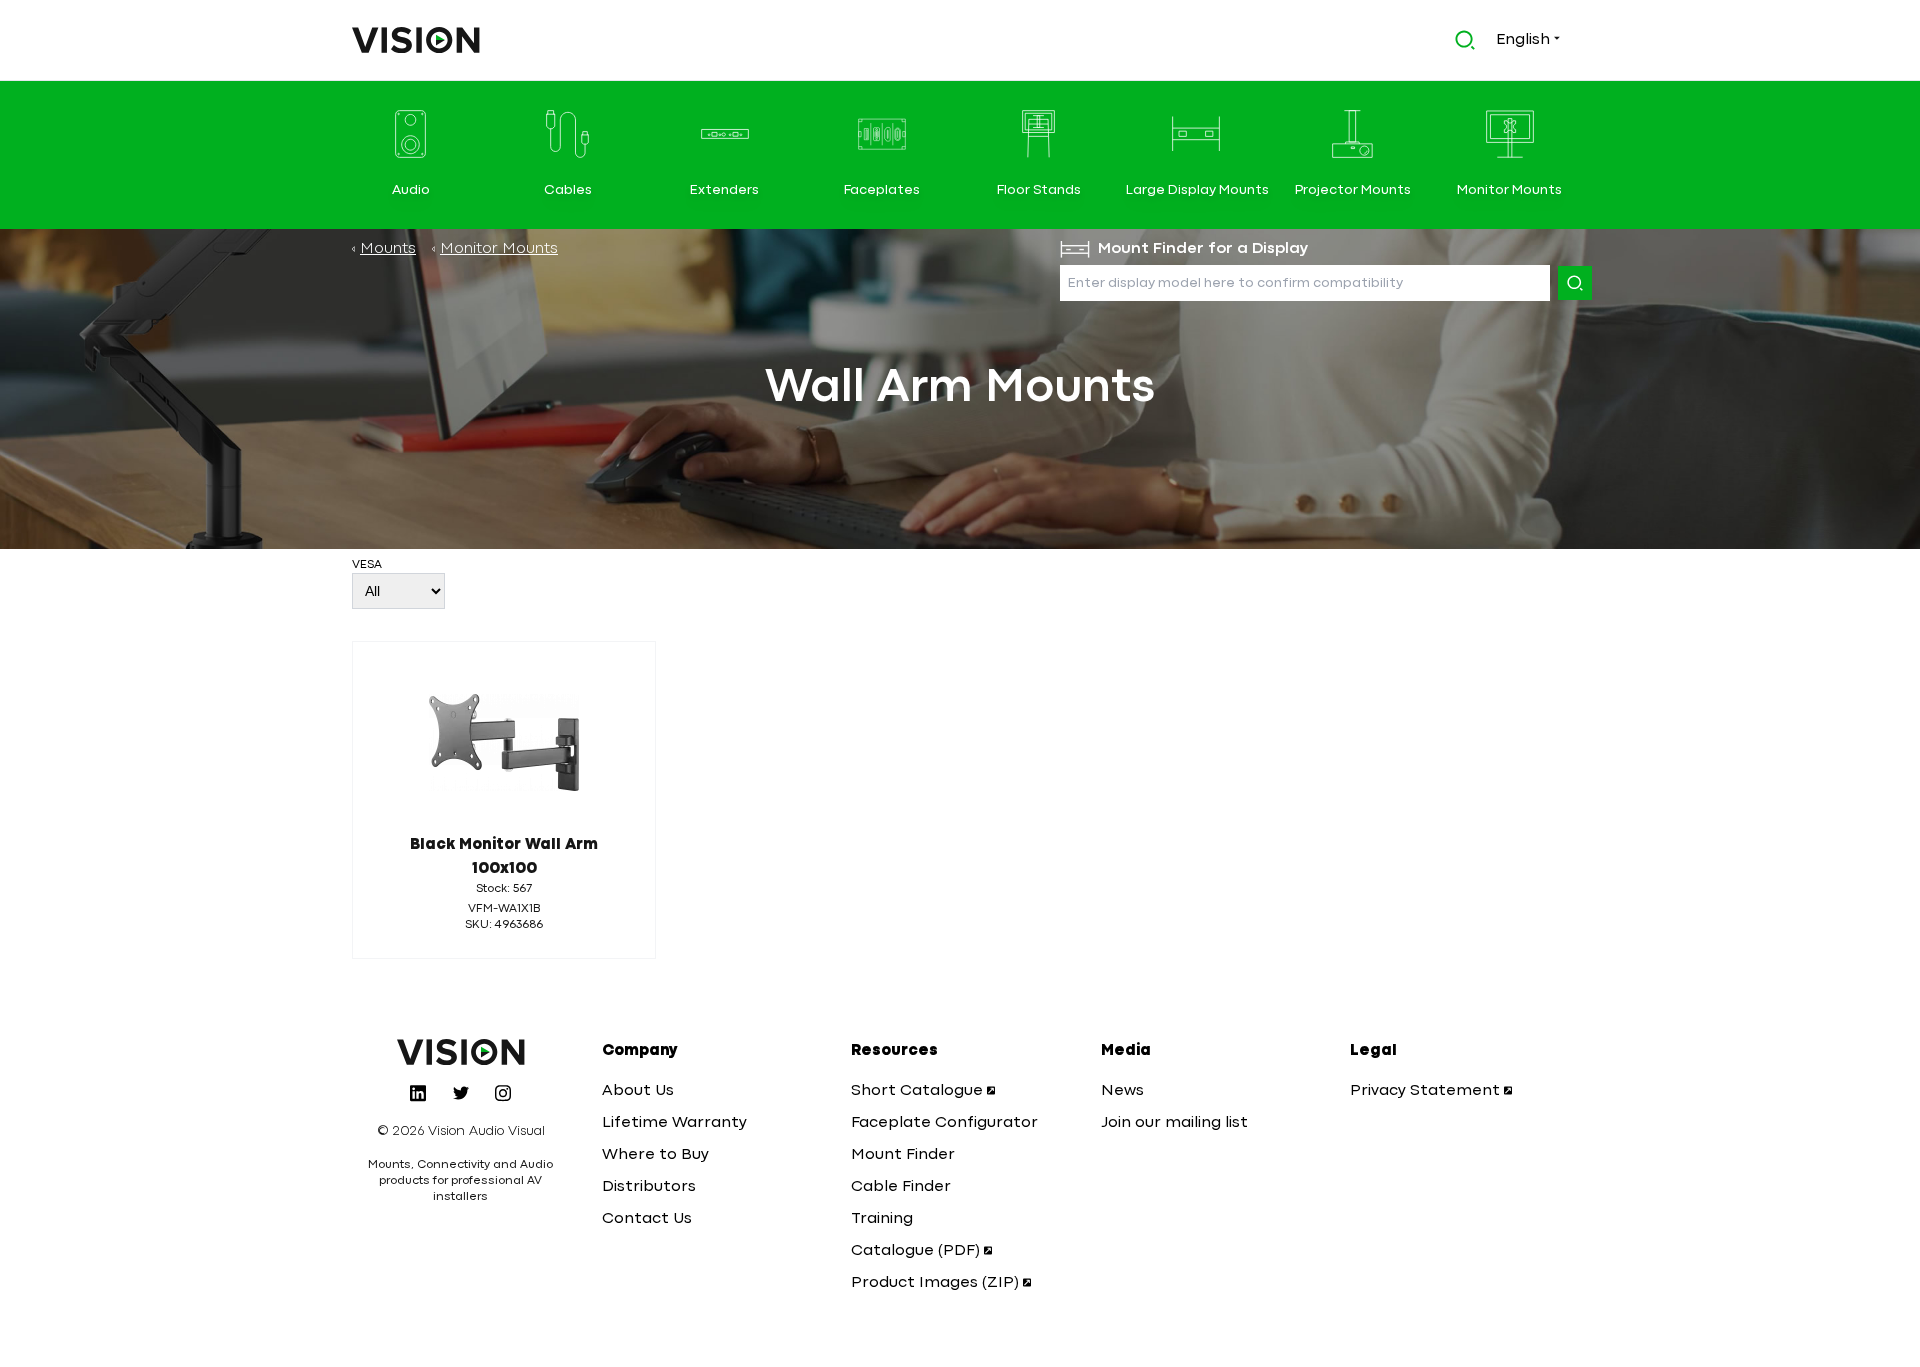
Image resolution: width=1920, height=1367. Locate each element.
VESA (367, 565)
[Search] (1575, 283)
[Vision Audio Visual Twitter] (461, 1093)
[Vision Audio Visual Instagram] (503, 1093)
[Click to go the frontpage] (416, 40)
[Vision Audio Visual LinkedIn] (418, 1093)
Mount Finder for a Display (1203, 249)
